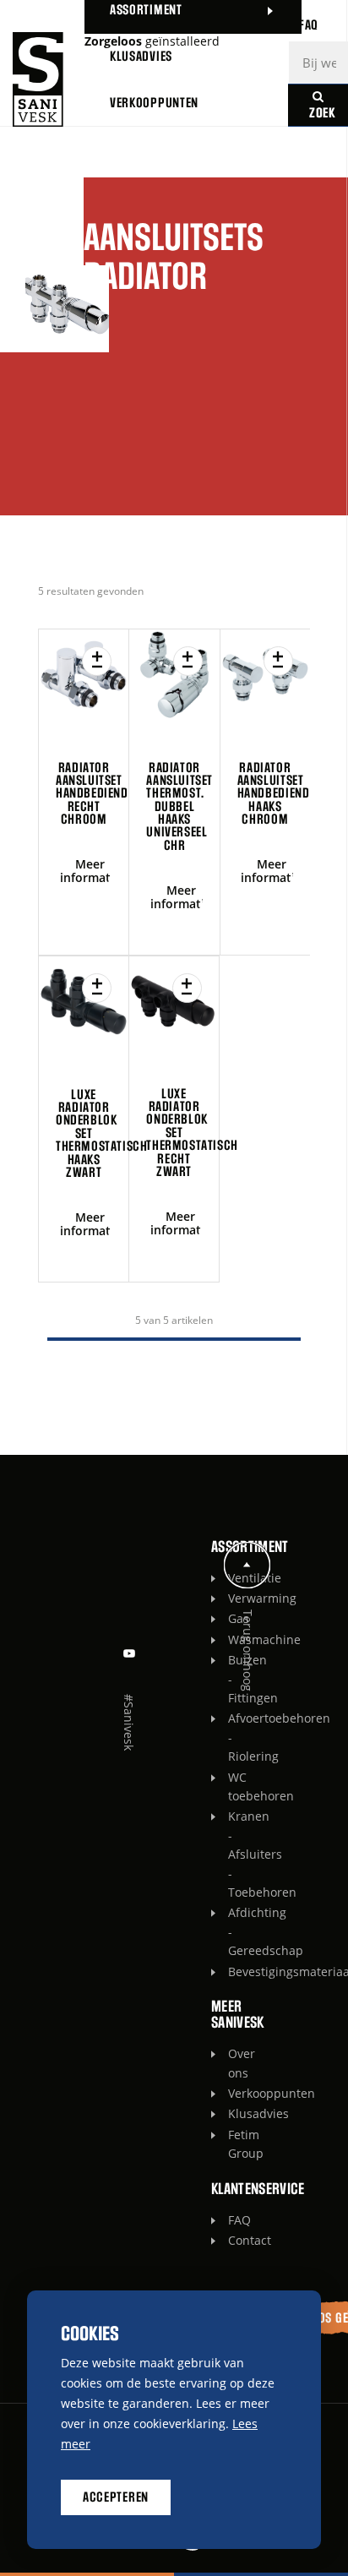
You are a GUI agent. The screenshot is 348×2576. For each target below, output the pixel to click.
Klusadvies (232, 2113)
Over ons (232, 2063)
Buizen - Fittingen (232, 1679)
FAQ (232, 2220)
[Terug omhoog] (247, 1565)
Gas (232, 1618)
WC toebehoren (232, 1786)
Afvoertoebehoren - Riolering (232, 1737)
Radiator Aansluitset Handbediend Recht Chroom (92, 794)
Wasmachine (232, 1639)
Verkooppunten (232, 2093)
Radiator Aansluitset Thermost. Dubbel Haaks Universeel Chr (179, 807)
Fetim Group (232, 2144)
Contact (232, 2240)
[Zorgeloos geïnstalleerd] (38, 79)
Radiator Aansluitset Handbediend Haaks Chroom (274, 794)
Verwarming (232, 1598)
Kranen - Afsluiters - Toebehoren (232, 1854)
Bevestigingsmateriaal (232, 1971)
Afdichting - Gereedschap (232, 1931)
